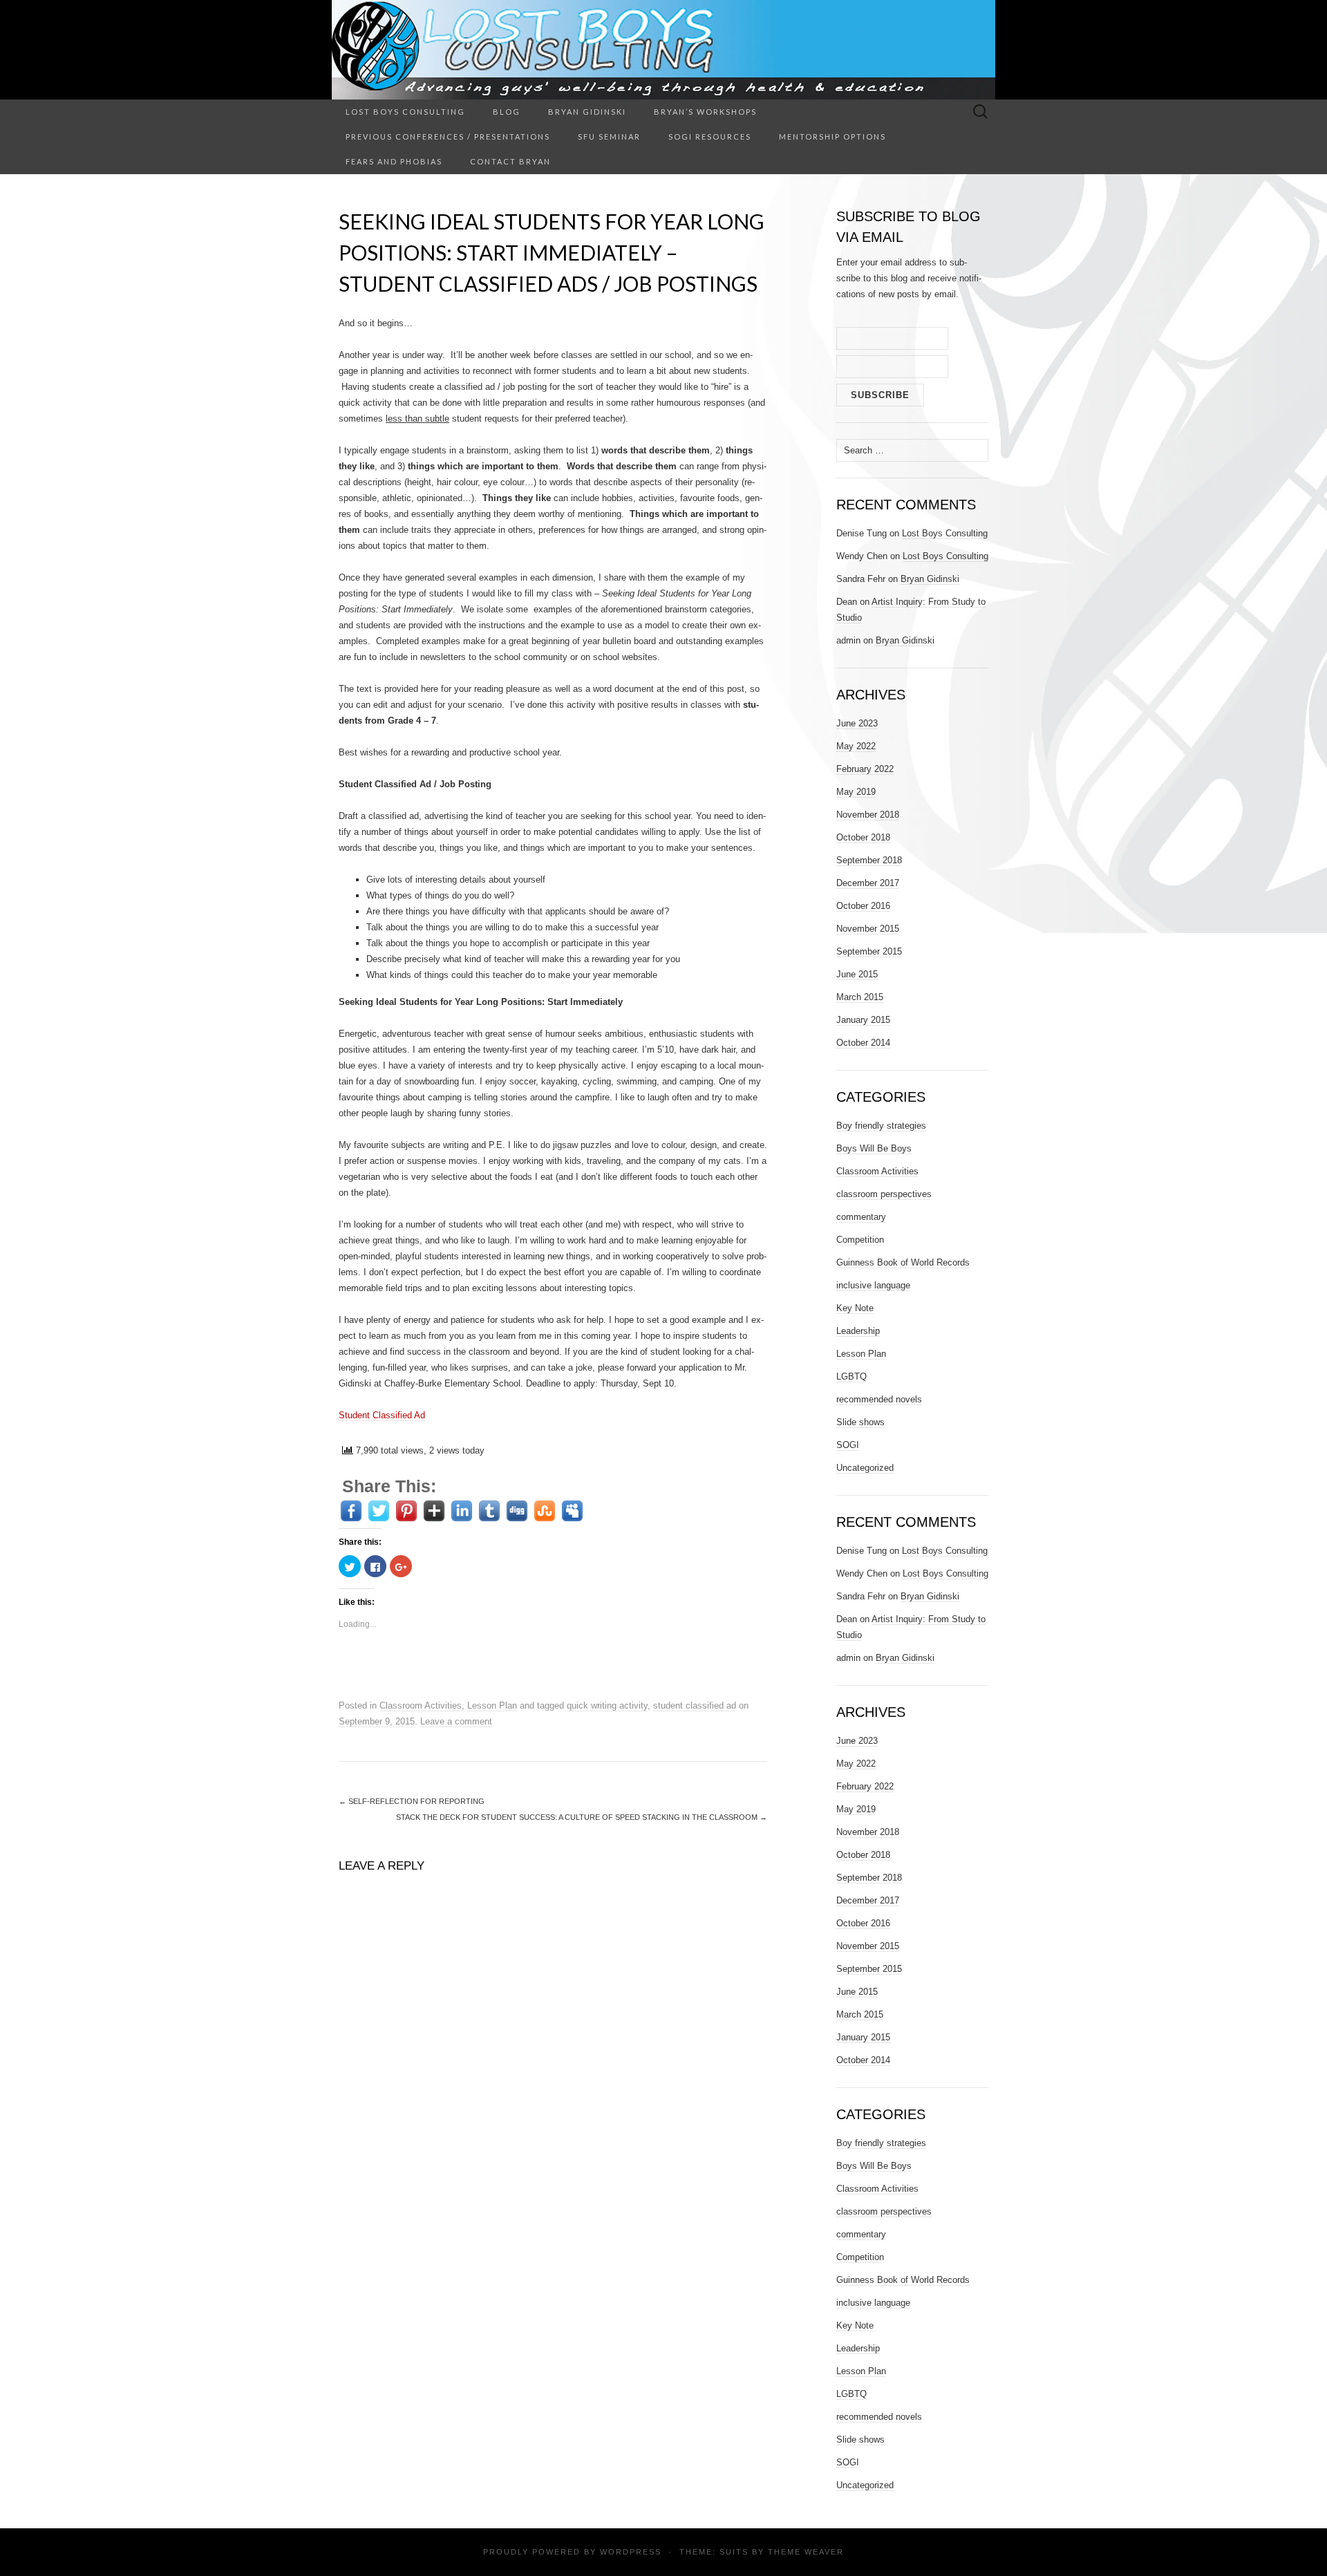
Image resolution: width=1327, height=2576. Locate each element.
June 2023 (857, 723)
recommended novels (879, 1399)
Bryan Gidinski (587, 112)
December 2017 (868, 883)
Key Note (855, 1308)
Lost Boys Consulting (405, 112)
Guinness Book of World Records (903, 1262)
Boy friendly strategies (881, 1126)
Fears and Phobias (394, 161)
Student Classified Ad (382, 1415)
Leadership (858, 1331)
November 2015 (868, 929)
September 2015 (869, 951)
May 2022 (856, 746)
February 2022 (865, 769)
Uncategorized (865, 1468)
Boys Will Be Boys (874, 1148)
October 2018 (863, 837)
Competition (860, 1240)
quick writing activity (607, 1705)
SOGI (848, 1445)
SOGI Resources (710, 137)
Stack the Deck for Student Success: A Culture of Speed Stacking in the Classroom (582, 1817)
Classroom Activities (421, 1705)
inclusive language (873, 1285)
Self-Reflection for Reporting (412, 1801)
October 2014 (863, 1043)
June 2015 (857, 974)
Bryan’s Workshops (705, 112)
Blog (507, 112)
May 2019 (856, 792)
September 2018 (869, 860)
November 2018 (868, 815)
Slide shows (860, 1422)
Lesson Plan (492, 1705)
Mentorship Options (832, 137)
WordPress (631, 2552)
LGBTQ (851, 1376)
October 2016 (863, 906)
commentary (861, 1217)
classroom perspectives (884, 1194)
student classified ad (695, 1705)
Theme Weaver (806, 2552)
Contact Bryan (510, 161)
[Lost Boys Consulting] (663, 50)
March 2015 (860, 997)
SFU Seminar (609, 137)
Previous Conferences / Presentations (448, 137)
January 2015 (863, 1020)
